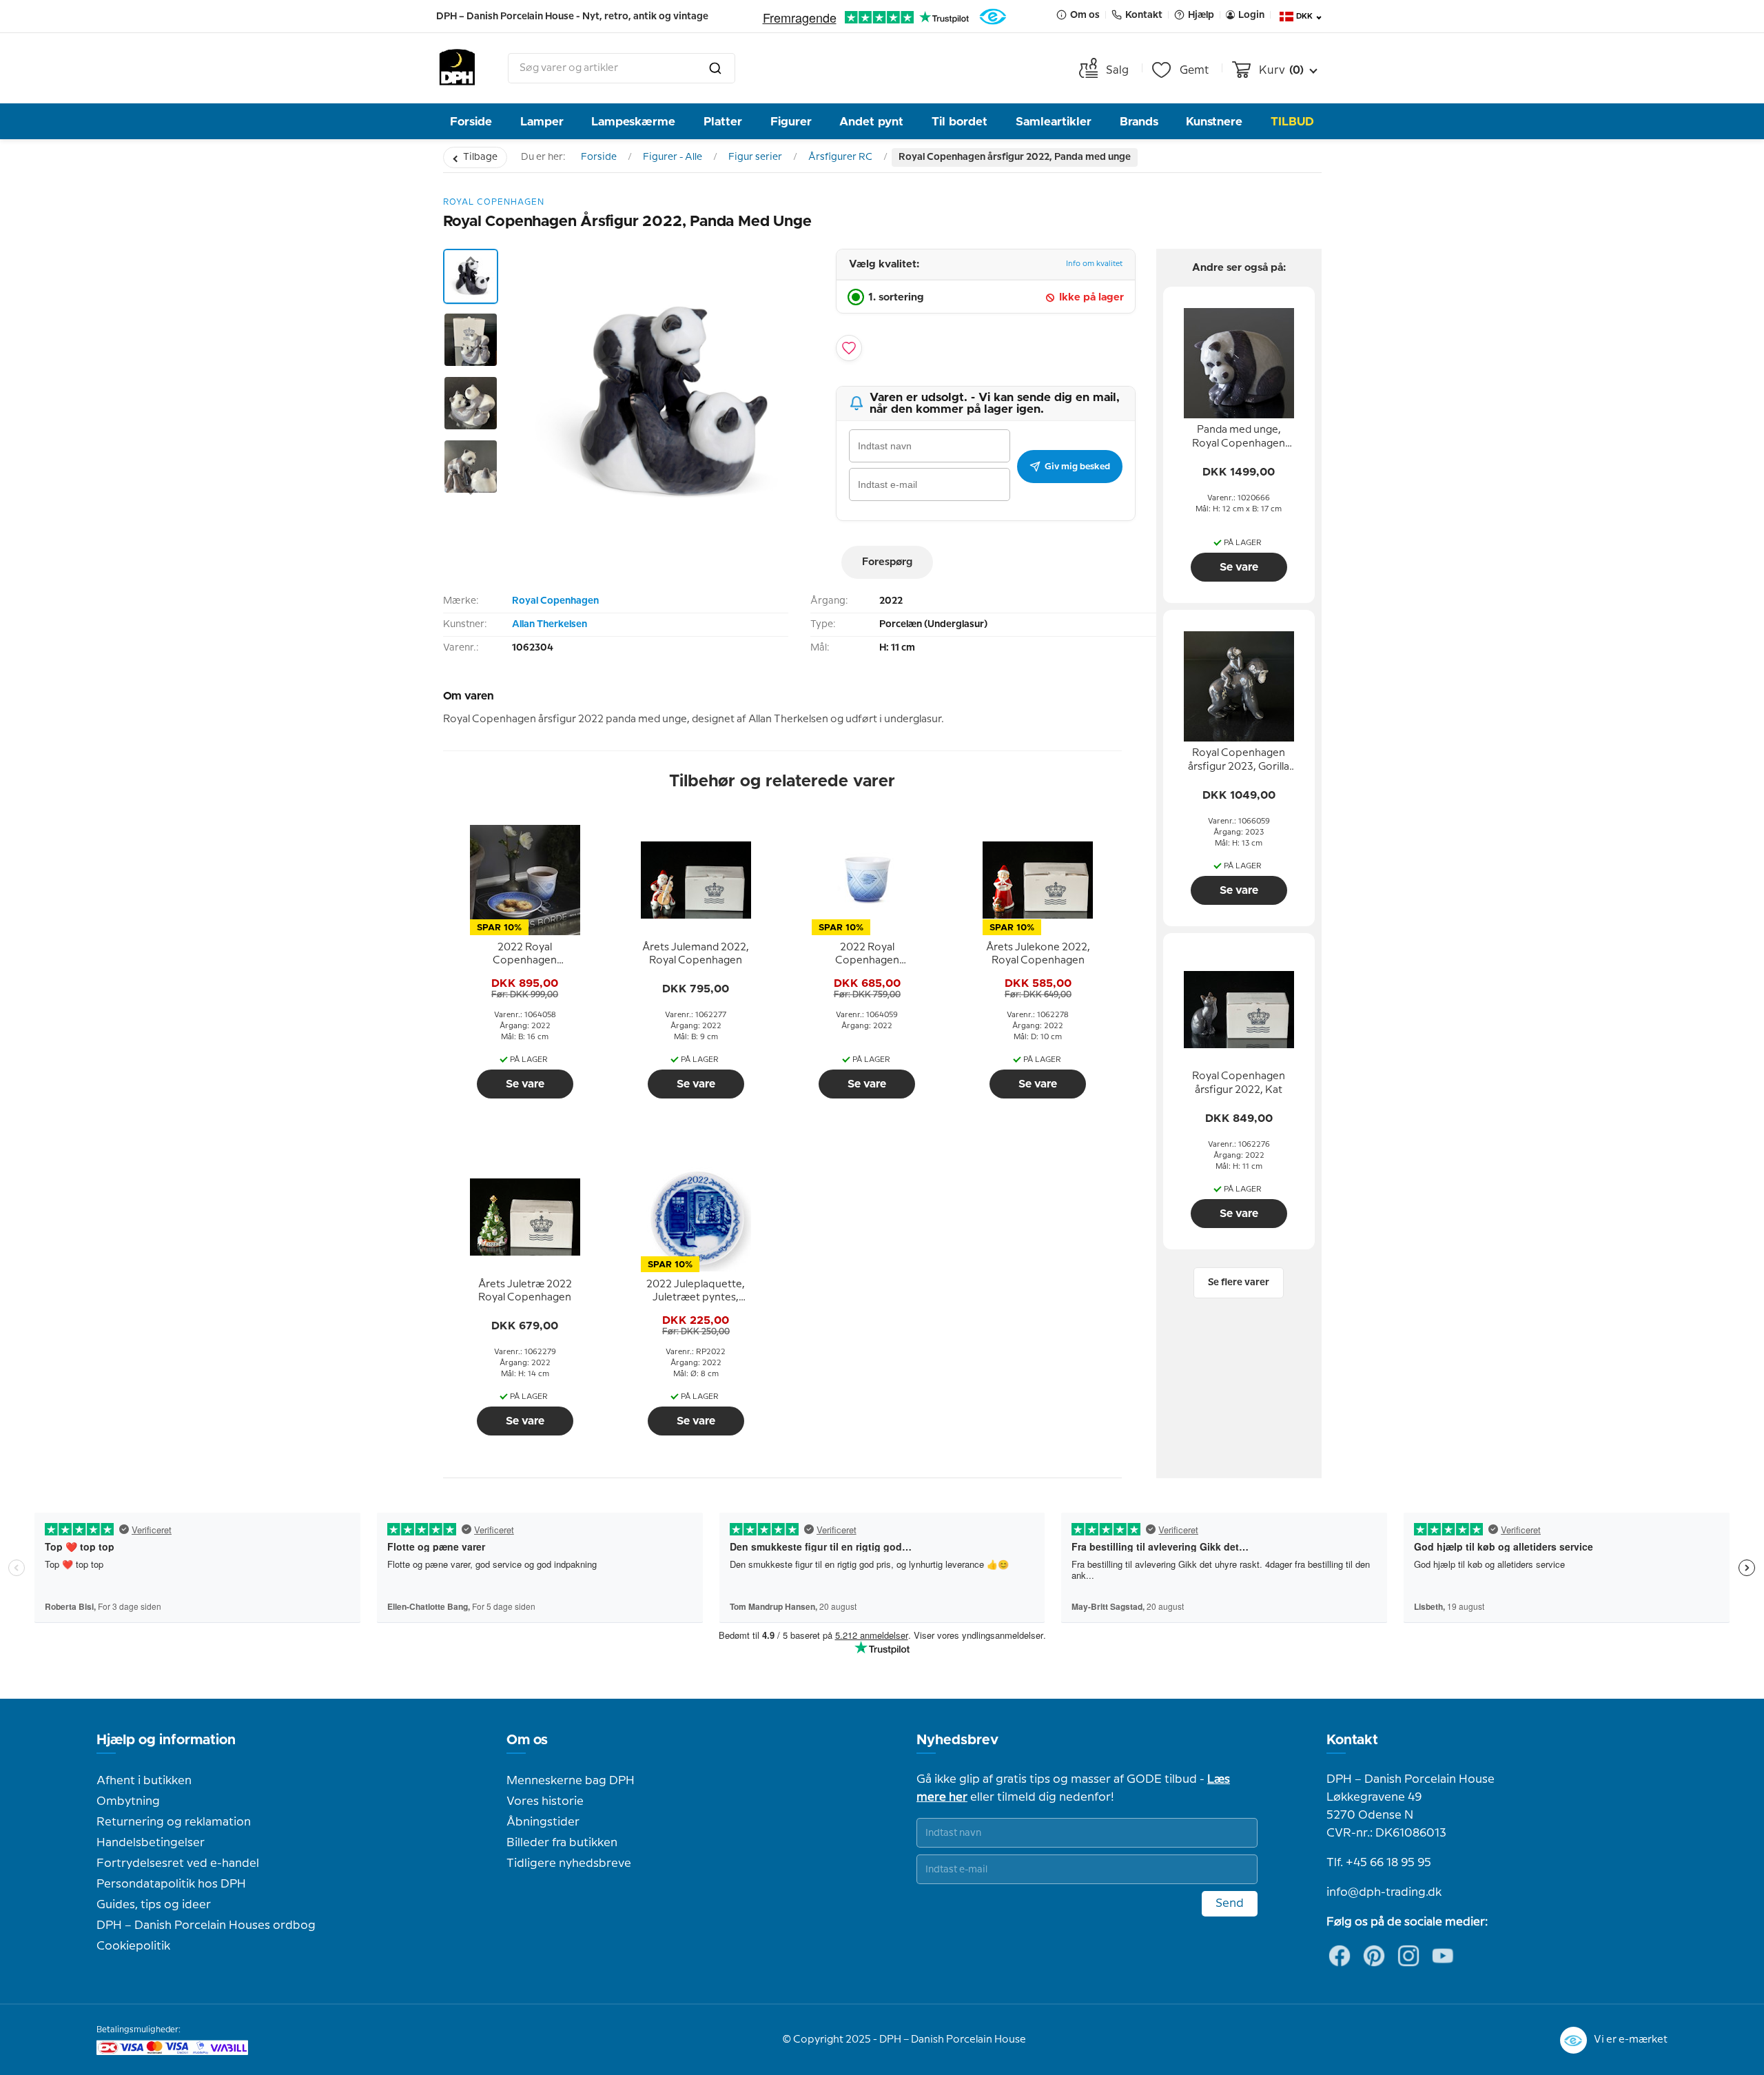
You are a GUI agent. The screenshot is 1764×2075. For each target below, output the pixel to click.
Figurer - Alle (673, 157)
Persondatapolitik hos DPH (171, 1884)
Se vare (525, 1084)
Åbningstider (543, 1822)
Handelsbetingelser (151, 1843)
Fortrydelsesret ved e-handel (178, 1863)
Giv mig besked (1077, 467)
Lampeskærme (633, 122)
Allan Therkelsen (550, 624)
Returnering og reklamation (174, 1822)
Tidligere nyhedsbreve (569, 1863)
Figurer (791, 122)
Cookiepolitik (133, 1946)
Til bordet (960, 122)
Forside (471, 122)
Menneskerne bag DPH (571, 1781)
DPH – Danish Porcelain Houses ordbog (206, 1925)
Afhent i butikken (144, 1781)
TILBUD (1292, 122)
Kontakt (1352, 1740)
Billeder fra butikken (562, 1843)
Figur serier (755, 157)
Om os (527, 1740)
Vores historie (545, 1801)
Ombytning (128, 1801)
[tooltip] (525, 954)
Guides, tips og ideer (154, 1905)
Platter (723, 122)
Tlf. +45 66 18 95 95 (1379, 1863)
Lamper (542, 122)
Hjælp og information (166, 1740)
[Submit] (715, 68)
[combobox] (622, 68)
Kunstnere (1214, 122)
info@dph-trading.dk (1384, 1892)
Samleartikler (1054, 122)
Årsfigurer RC (840, 157)
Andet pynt (871, 122)
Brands (1139, 122)
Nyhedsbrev (957, 1740)
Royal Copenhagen (555, 601)
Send (1230, 1903)
